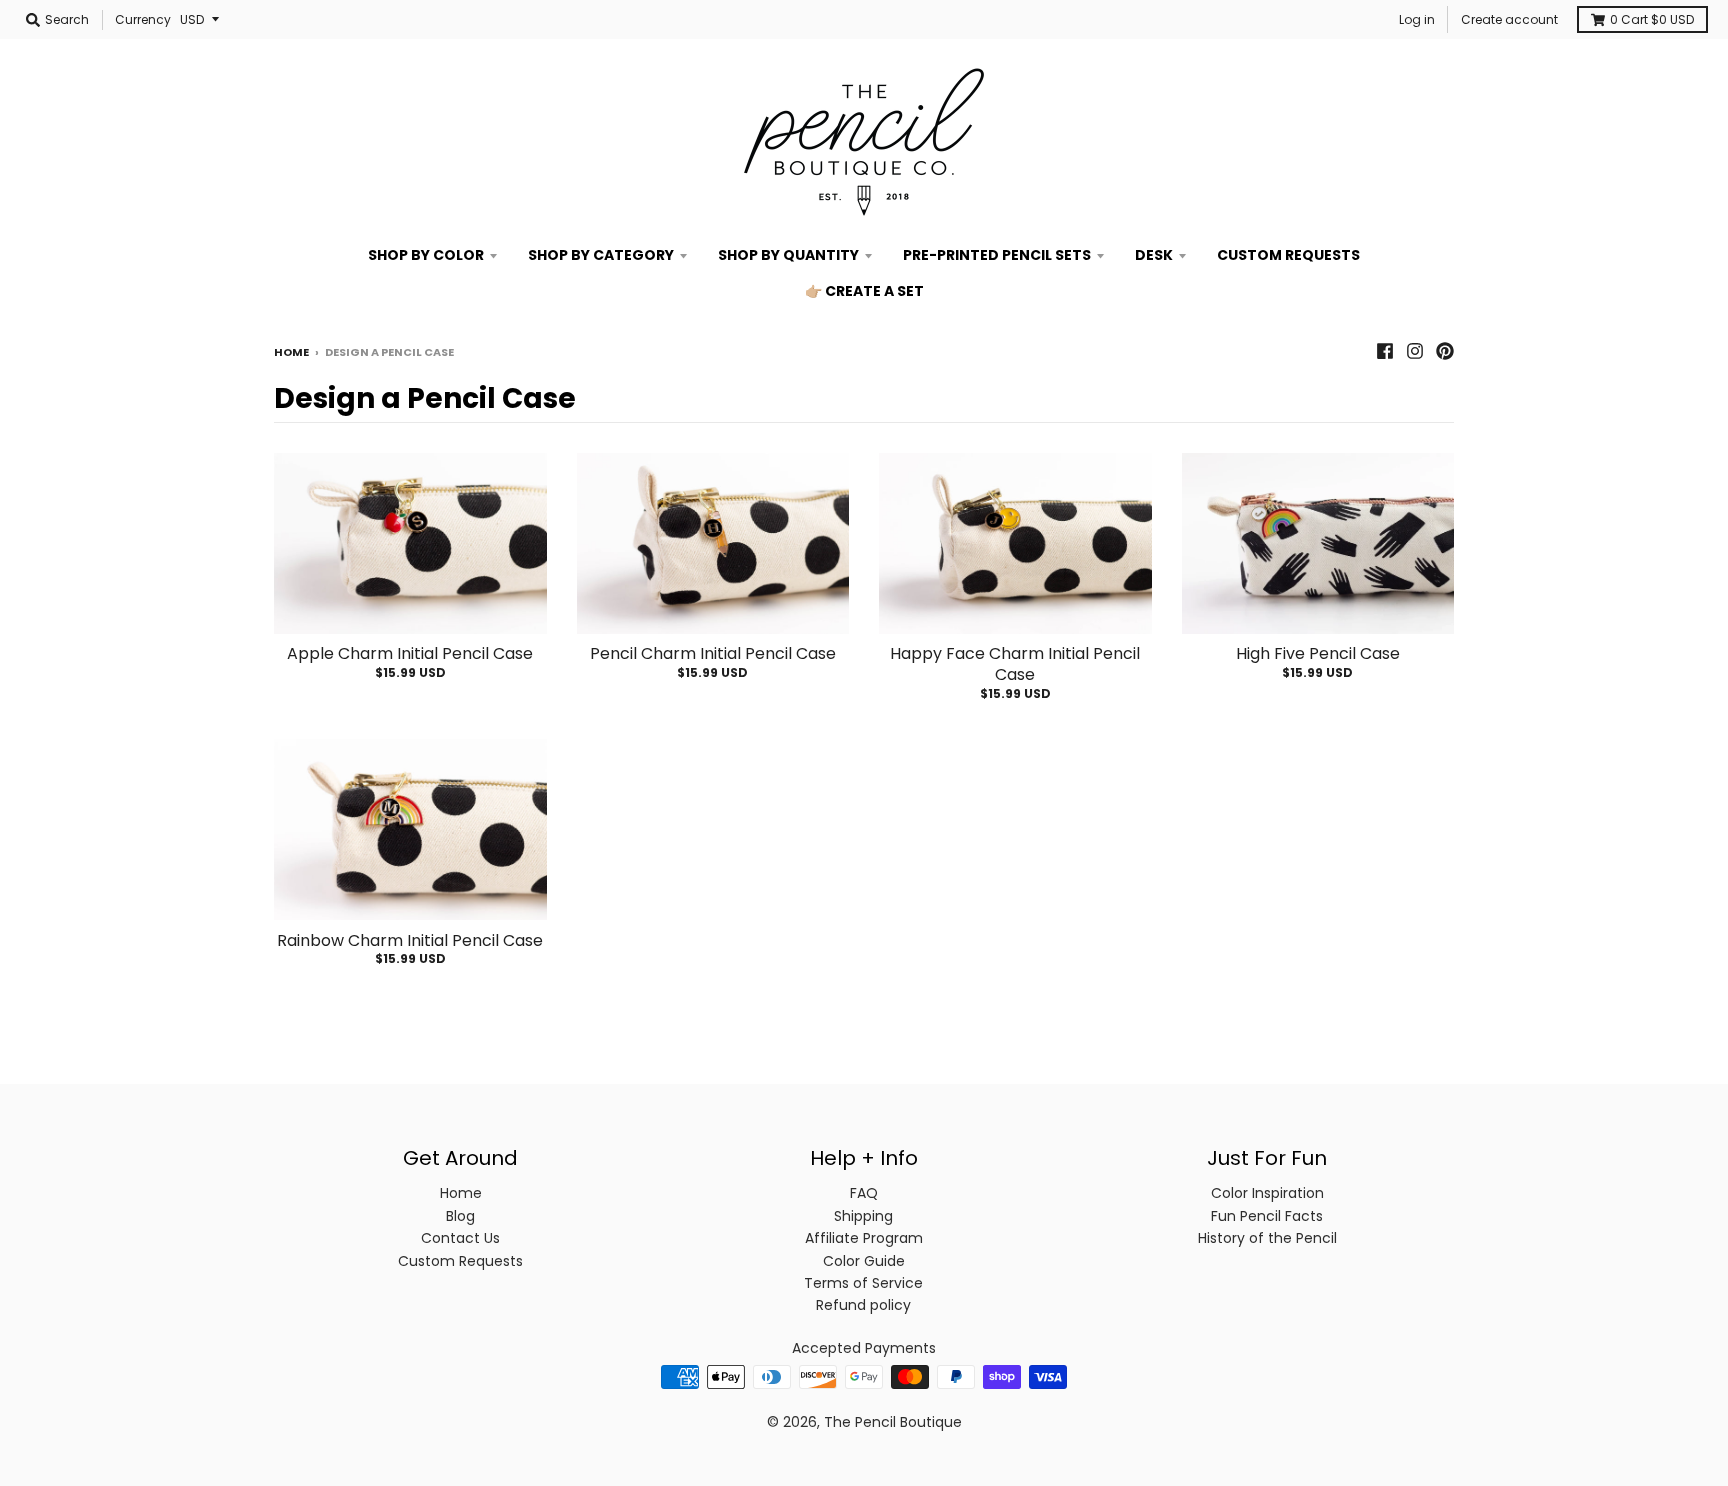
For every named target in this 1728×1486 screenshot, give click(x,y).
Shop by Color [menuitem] (426, 255)
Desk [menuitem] (1154, 255)
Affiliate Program (864, 1238)
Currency (143, 19)
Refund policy (863, 1305)
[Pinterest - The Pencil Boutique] (1445, 351)
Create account (1509, 19)
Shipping (863, 1216)
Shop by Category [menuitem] (601, 255)
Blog (460, 1216)
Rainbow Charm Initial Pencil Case (410, 940)
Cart (1652, 19)
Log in (1417, 19)
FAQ (864, 1193)
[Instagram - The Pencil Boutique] (1415, 351)
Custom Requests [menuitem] (1288, 255)
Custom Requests (460, 1261)
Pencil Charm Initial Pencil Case (713, 653)
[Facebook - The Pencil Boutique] (1385, 351)
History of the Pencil (1267, 1238)
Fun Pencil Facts (1267, 1216)
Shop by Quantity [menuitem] (788, 255)
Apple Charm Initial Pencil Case (410, 653)
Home (291, 352)
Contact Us (460, 1238)
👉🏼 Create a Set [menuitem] (864, 291)
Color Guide (864, 1261)
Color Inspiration (1267, 1193)
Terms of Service (863, 1283)
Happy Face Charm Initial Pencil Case (1015, 664)
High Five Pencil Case (1318, 653)
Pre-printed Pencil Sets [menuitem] (997, 255)
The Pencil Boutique (893, 1422)
